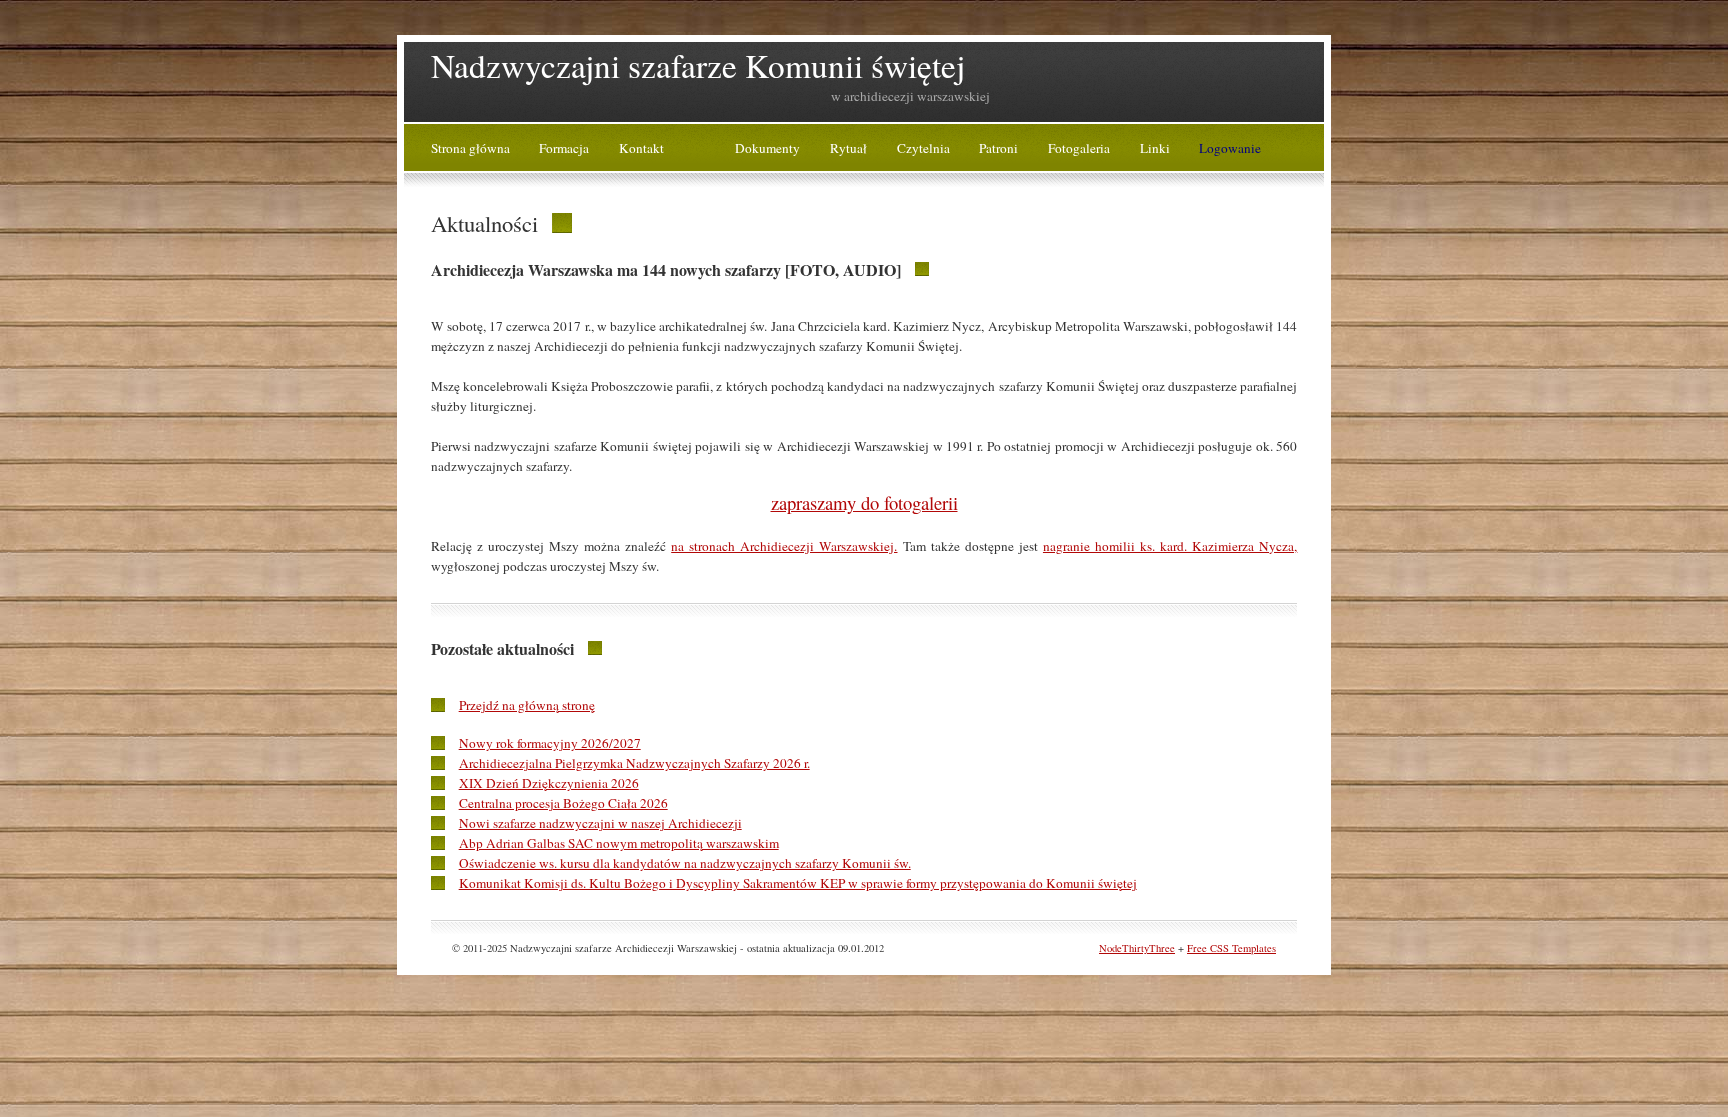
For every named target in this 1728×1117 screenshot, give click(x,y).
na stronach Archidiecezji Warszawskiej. (784, 546)
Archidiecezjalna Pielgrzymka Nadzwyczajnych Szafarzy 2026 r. (634, 763)
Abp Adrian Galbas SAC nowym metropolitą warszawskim (619, 843)
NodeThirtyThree (1137, 948)
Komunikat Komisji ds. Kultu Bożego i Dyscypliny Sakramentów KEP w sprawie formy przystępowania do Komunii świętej (798, 883)
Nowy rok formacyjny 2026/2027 (550, 743)
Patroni (998, 148)
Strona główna (470, 148)
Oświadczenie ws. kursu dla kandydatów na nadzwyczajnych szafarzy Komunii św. (685, 863)
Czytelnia (923, 148)
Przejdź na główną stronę (527, 705)
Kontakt (641, 148)
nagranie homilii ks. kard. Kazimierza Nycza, (1170, 546)
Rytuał (848, 148)
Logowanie (1230, 148)
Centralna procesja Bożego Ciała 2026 (563, 803)
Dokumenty (767, 148)
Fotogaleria (1079, 148)
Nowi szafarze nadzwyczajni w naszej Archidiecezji (600, 823)
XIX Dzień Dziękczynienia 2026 (549, 783)
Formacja (564, 148)
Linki (1155, 148)
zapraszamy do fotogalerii (864, 502)
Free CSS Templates (1231, 948)
